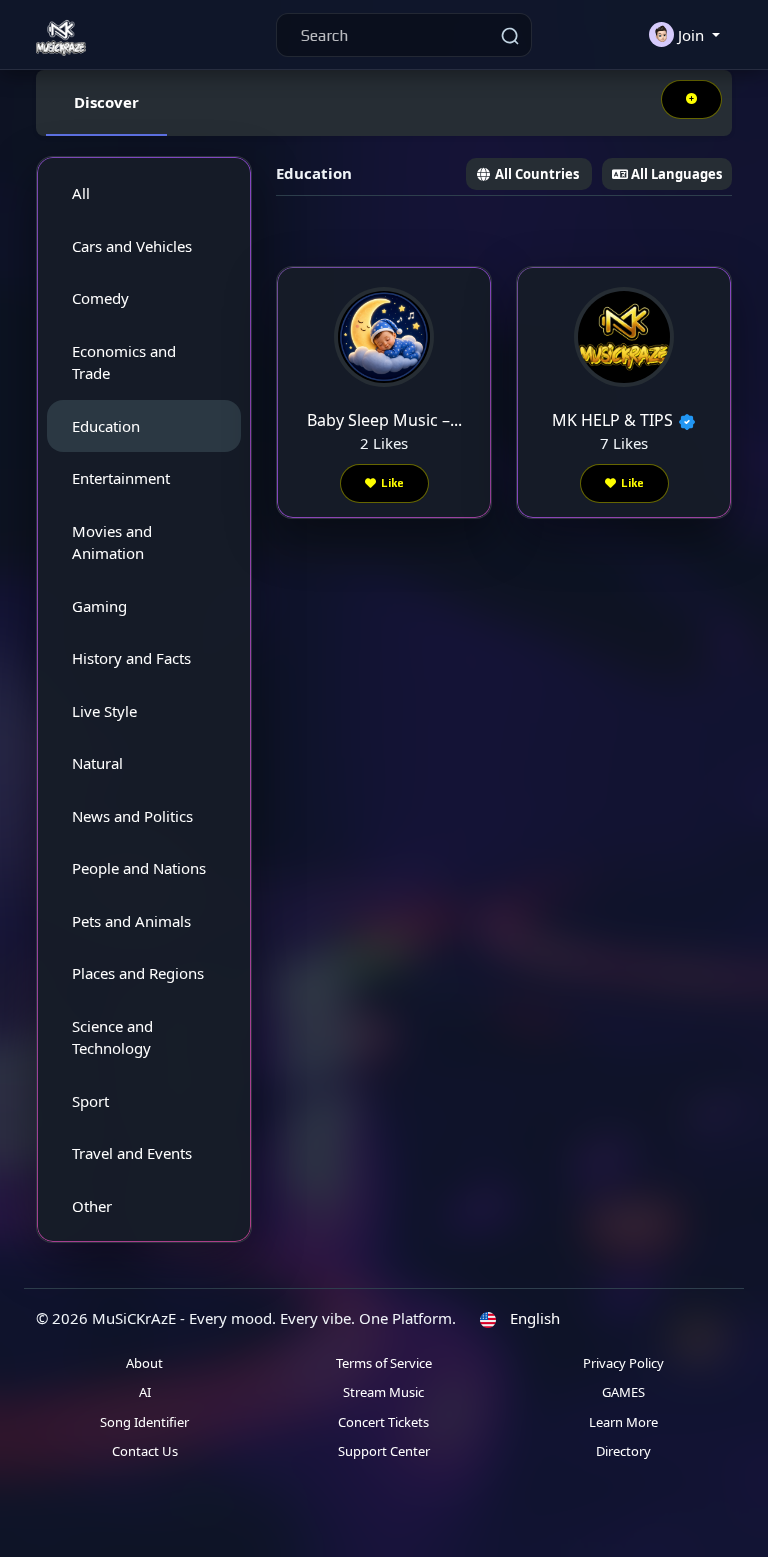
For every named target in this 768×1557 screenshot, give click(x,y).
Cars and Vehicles (132, 246)
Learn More (623, 1422)
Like (392, 483)
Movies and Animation (112, 542)
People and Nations (139, 868)
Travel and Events (132, 1153)
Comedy (100, 298)
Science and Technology (112, 1037)
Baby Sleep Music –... (384, 420)
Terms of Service (384, 1363)
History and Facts (131, 658)
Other (92, 1206)
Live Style (104, 711)
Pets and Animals (131, 921)
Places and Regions (138, 973)
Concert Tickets (383, 1422)
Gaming (99, 606)
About (144, 1363)
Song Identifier (144, 1422)
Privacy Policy (623, 1363)
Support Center (384, 1451)
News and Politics (132, 816)
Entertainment (121, 478)
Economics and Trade (124, 362)
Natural (97, 763)
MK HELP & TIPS (612, 420)
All (81, 193)
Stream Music (383, 1392)
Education (106, 426)
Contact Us (145, 1451)
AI (145, 1392)
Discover (106, 102)
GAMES (623, 1392)
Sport (90, 1101)
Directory (623, 1451)
